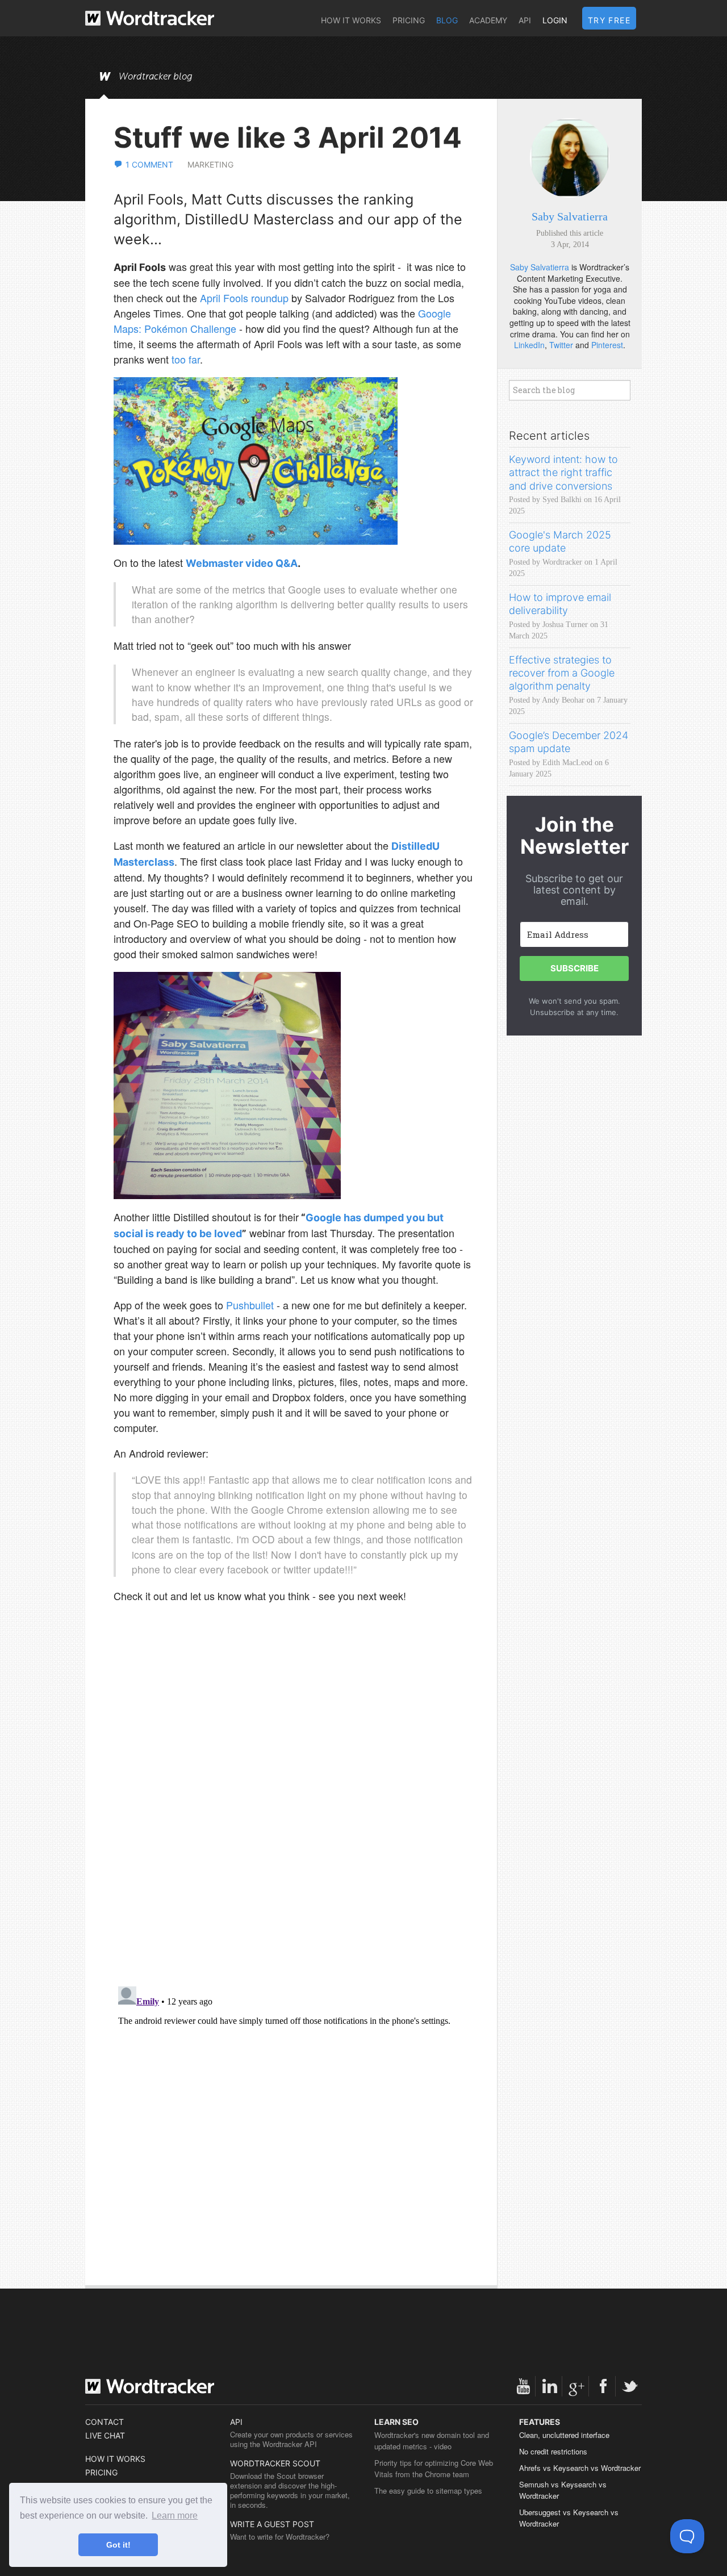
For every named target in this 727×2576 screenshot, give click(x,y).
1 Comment (149, 164)
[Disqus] (294, 1831)
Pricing (409, 20)
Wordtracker (150, 18)
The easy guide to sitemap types (428, 2491)
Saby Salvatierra (570, 216)
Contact (105, 2422)
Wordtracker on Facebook (603, 2386)
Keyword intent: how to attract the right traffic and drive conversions (563, 473)
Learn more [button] (175, 2516)
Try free (609, 20)
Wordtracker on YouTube (523, 2386)
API (525, 20)
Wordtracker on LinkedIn (550, 2386)
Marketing (210, 164)
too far (186, 359)
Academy (488, 20)
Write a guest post (272, 2524)
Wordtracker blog (156, 77)
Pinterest (607, 345)
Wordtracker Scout (275, 2463)
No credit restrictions (553, 2451)
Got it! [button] (118, 2545)
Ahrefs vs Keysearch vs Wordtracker (580, 2468)
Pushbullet (250, 1305)
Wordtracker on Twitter (630, 2386)
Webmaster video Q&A (242, 563)
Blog (447, 20)
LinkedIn (529, 345)
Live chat (105, 2435)
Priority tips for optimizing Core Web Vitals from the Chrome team (434, 2468)
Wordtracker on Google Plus (576, 2386)
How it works (351, 20)
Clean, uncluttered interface (564, 2435)
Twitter (561, 345)
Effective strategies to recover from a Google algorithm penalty (562, 673)
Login (555, 20)
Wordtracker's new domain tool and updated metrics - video (432, 2441)
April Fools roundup (244, 298)
